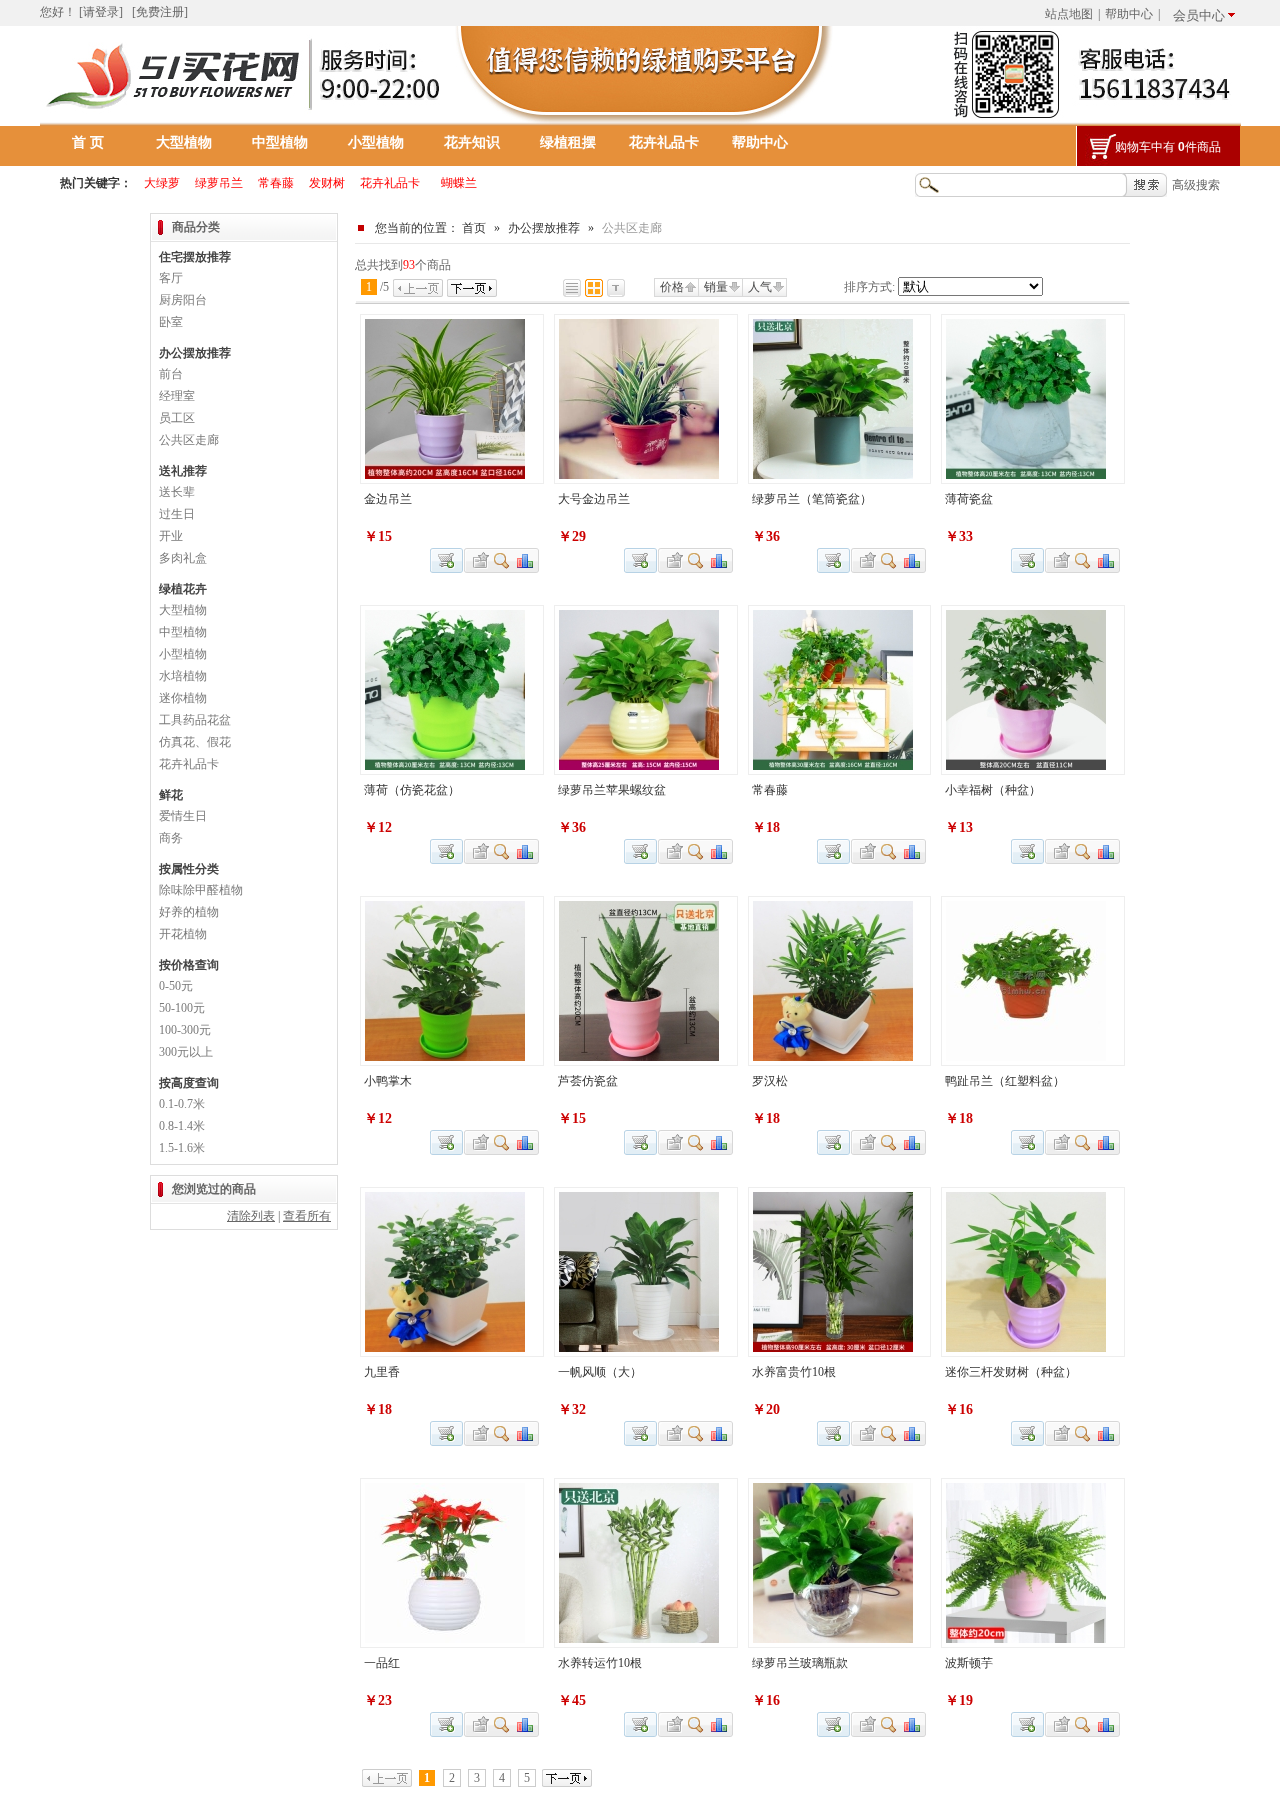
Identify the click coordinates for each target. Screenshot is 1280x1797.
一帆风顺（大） (600, 1372)
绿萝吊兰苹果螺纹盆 (612, 790)
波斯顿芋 (969, 1663)
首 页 (88, 142)
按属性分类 (189, 869)
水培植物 (183, 676)
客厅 (171, 278)
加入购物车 (640, 560)
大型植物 (184, 142)
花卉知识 (472, 142)
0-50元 (176, 986)
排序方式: (869, 287)
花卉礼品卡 (664, 142)
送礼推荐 (183, 471)
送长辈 (177, 492)
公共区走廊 (189, 440)
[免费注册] (160, 12)
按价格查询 (189, 965)
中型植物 (280, 142)
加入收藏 (478, 560)
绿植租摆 (568, 142)
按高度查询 (189, 1083)
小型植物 (376, 142)
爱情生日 (183, 816)
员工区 (177, 418)
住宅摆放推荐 (195, 257)
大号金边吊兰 (594, 499)
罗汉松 (770, 1081)
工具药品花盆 (195, 720)
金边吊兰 (388, 499)
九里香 (382, 1372)
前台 (171, 374)
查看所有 (307, 1216)
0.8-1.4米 (182, 1126)
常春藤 (770, 790)
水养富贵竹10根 (794, 1372)
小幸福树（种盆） (993, 790)
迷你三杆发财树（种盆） (1011, 1372)
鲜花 (171, 795)
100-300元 (185, 1030)
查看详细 (502, 560)
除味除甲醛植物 (201, 890)
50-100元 (182, 1008)
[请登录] (101, 12)
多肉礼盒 (183, 558)
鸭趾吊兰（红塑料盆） (1005, 1081)
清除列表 (251, 1216)
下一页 (472, 288)
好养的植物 (189, 912)
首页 (474, 228)
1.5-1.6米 (182, 1148)
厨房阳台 (183, 300)
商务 (171, 838)
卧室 (171, 322)
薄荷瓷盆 (969, 499)
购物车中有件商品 (1168, 147)
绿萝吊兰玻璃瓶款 (800, 1663)
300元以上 (186, 1052)
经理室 (177, 396)
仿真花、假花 (195, 742)
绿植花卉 (183, 589)
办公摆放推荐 (544, 228)
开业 (171, 536)
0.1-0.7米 (182, 1104)
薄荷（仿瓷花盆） (412, 790)
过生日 (177, 514)
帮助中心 (1129, 14)
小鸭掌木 (388, 1081)
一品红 (382, 1663)
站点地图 (1069, 14)
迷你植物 (183, 698)
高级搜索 (1196, 185)
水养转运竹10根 (600, 1663)
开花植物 (183, 934)
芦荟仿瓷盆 (588, 1081)
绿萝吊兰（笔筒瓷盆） (812, 499)
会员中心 (1199, 15)
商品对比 (526, 560)
